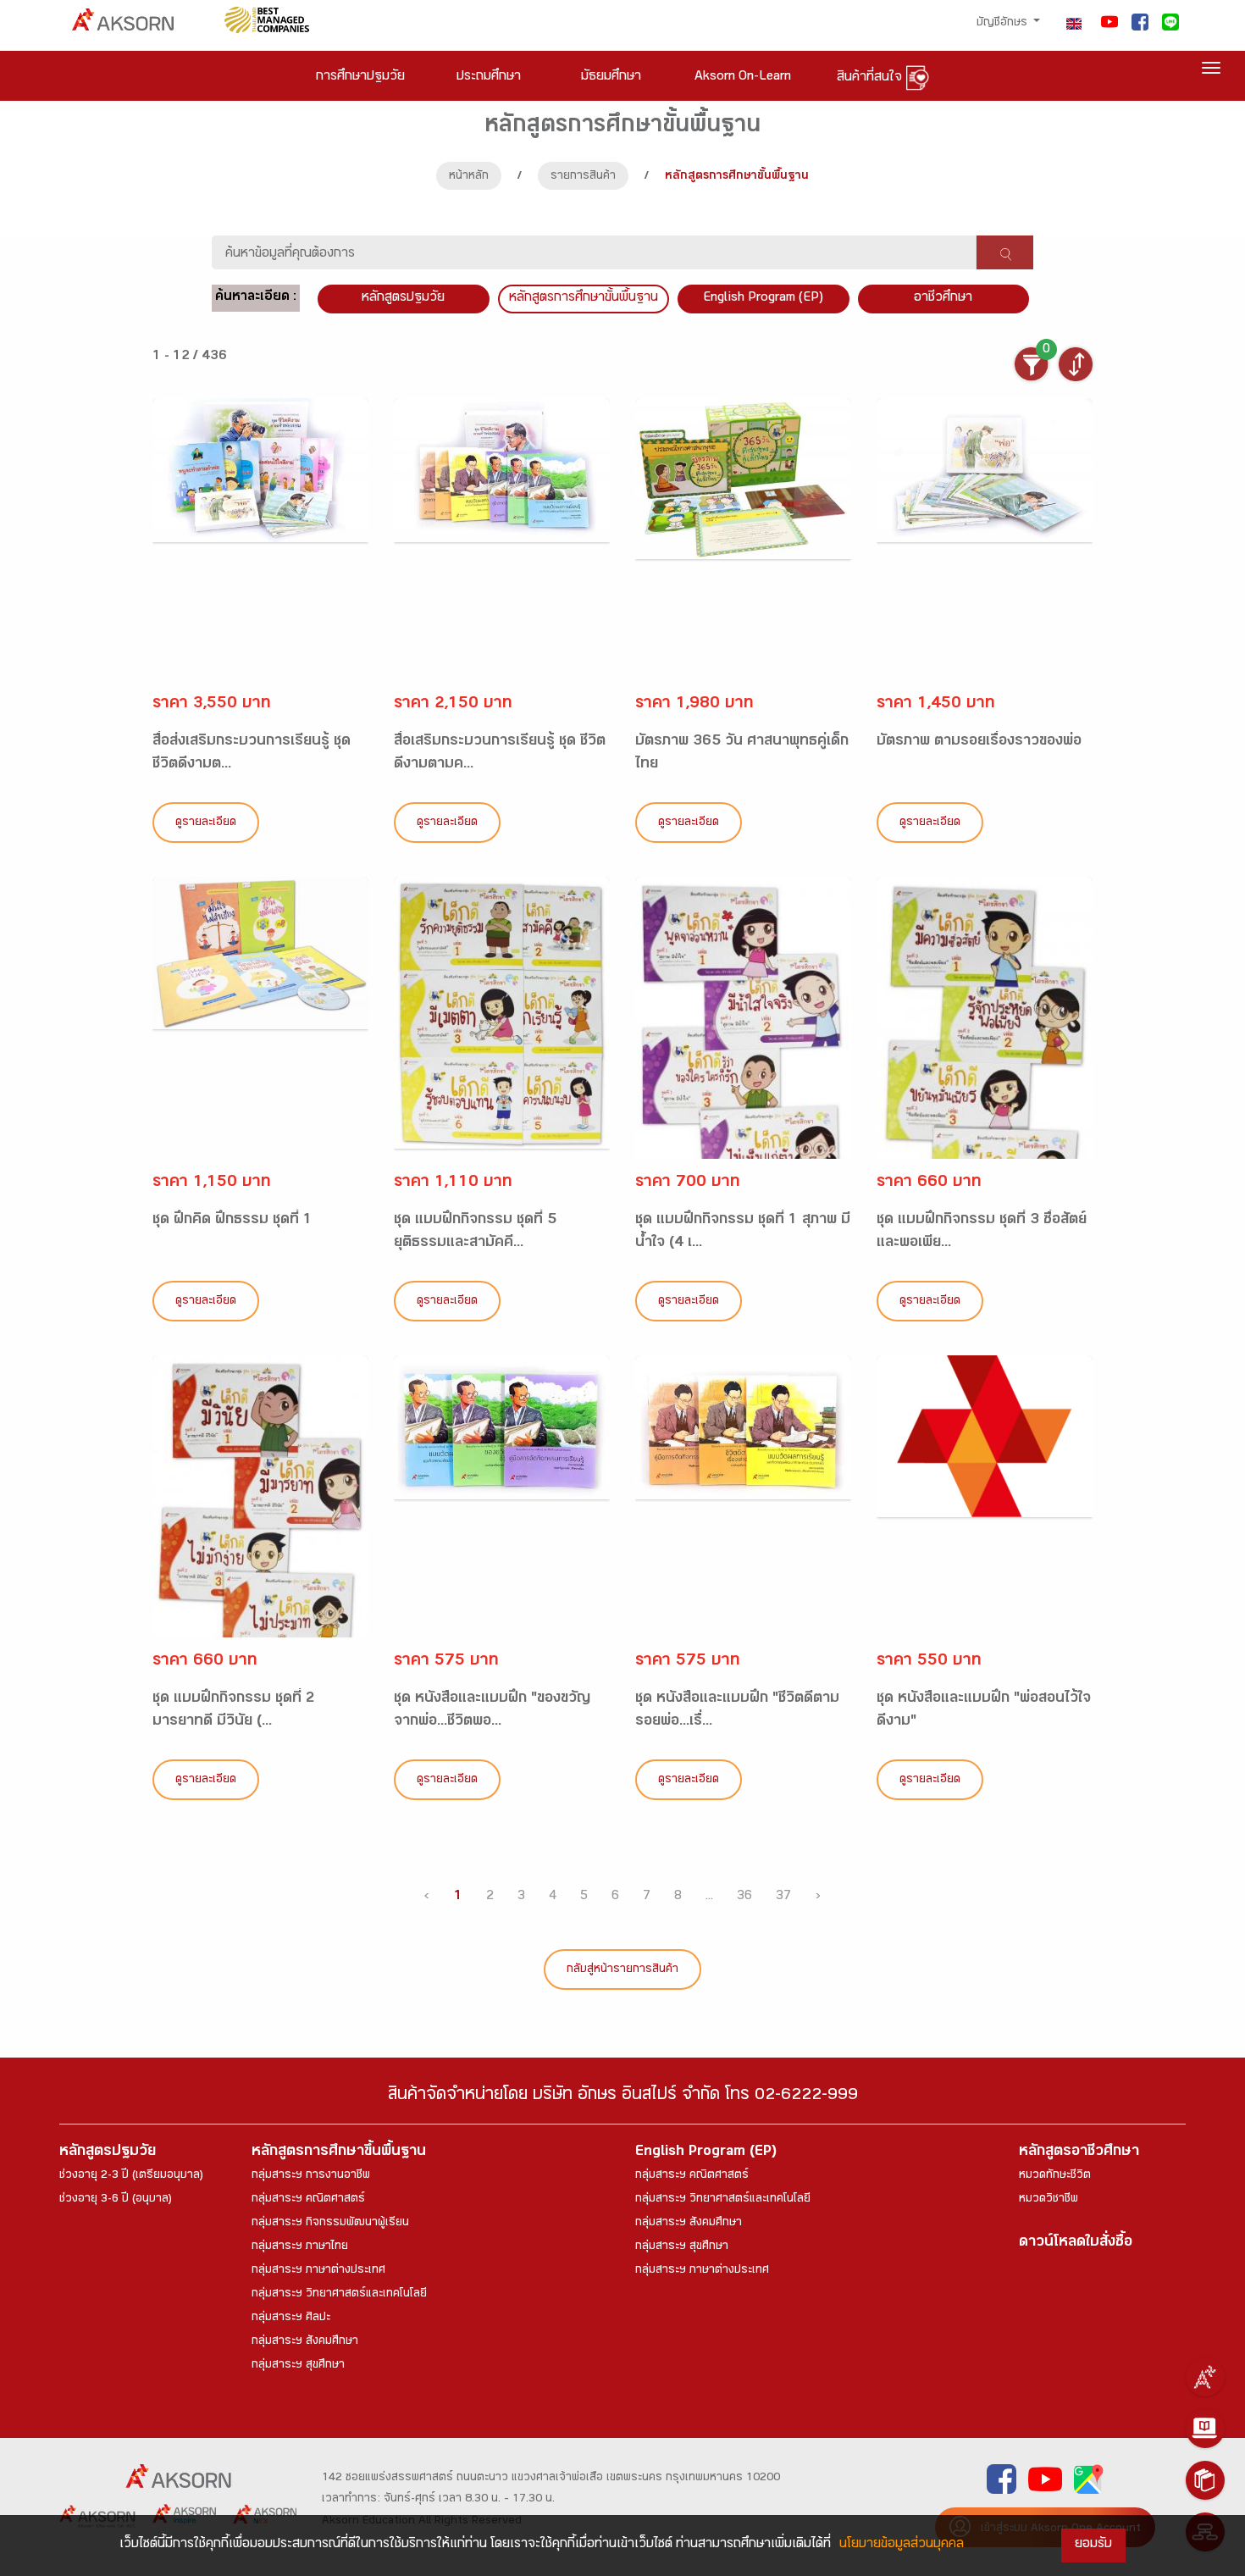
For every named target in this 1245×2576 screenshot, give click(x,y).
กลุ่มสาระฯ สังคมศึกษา (305, 2342)
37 (783, 1897)
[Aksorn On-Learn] (1205, 2429)
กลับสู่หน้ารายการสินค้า (622, 1970)
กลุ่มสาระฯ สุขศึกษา (298, 2366)
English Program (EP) (763, 299)
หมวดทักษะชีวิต (1055, 2176)
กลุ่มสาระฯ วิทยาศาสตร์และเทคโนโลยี (339, 2295)
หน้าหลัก (469, 177)
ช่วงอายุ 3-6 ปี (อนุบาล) (116, 2200)
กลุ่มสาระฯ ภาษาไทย (300, 2247)
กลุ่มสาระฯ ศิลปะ (291, 2318)
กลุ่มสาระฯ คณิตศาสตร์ (308, 2200)
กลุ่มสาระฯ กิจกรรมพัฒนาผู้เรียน (330, 2224)
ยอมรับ (1093, 2545)
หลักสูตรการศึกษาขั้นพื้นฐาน (584, 299)
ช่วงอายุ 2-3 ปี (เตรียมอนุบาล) (131, 2176)
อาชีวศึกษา (943, 299)
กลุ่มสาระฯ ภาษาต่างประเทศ (318, 2271)
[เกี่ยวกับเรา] (1205, 2377)
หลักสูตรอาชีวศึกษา (1079, 2153)
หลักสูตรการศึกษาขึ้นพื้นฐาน (339, 2153)
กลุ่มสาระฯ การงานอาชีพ (311, 2176)
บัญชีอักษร (1004, 24)
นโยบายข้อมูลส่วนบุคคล (902, 2545)
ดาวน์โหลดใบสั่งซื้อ (1076, 2244)
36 (744, 1897)
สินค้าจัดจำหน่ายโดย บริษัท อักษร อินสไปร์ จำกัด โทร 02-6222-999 (623, 2097)
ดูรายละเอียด (206, 823)
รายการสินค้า (583, 177)
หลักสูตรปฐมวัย (108, 2153)
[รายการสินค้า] (1205, 2480)
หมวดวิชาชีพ (1049, 2200)
